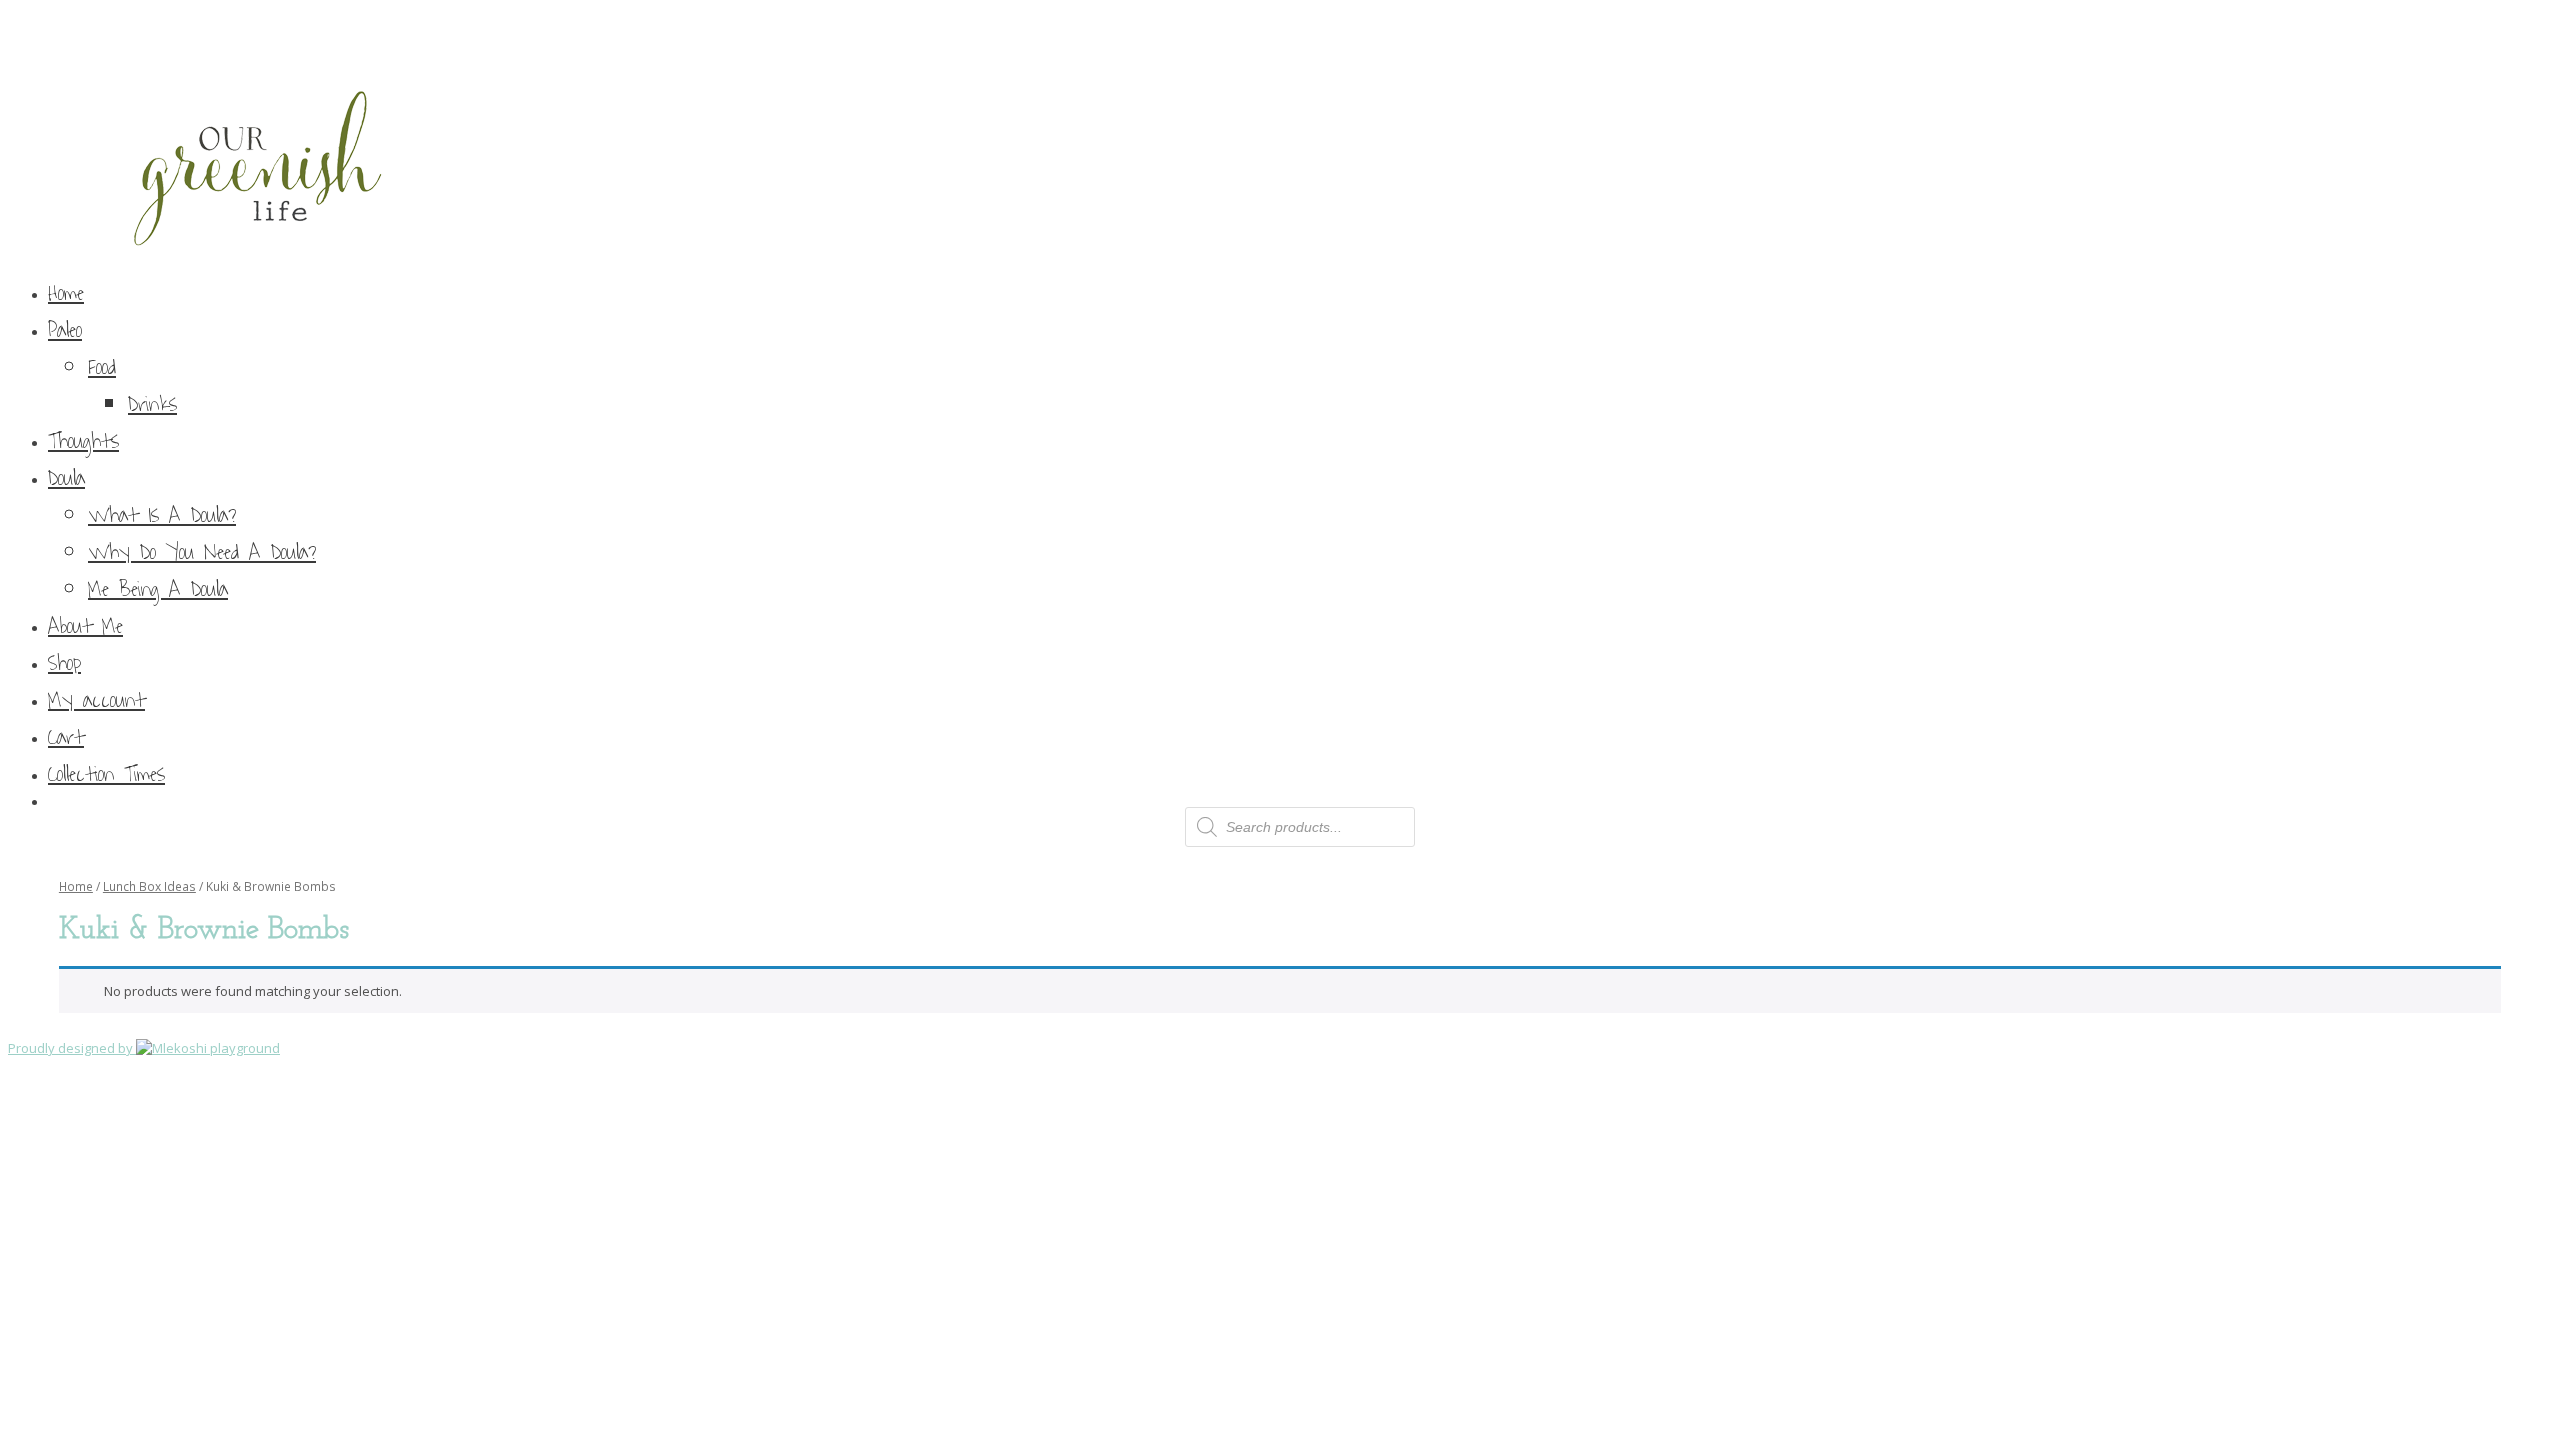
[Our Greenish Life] (1280, 135)
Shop (64, 663)
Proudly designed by (72, 1048)
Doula (66, 478)
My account (96, 700)
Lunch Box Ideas (149, 886)
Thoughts (83, 441)
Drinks (152, 404)
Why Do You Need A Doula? (202, 552)
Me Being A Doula (158, 589)
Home (66, 293)
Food (102, 367)
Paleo (65, 330)
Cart (66, 737)
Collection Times (106, 774)
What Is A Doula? (162, 515)
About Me (85, 626)
